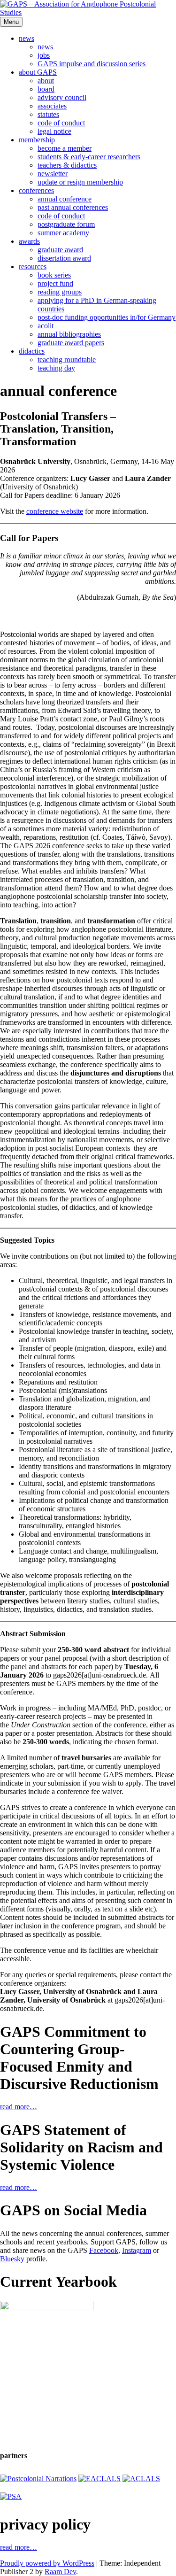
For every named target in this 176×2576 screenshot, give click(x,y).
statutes (48, 114)
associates (52, 106)
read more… (19, 2107)
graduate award (60, 250)
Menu (11, 22)
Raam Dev (60, 2572)
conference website (55, 511)
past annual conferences (73, 207)
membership (37, 140)
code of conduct (61, 123)
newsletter (53, 174)
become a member (65, 148)
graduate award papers (71, 343)
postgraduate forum (66, 224)
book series (54, 275)
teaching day (56, 368)
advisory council (62, 97)
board (46, 89)
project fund (55, 283)
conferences (36, 190)
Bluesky (12, 2259)
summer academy (63, 233)
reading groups (60, 292)
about (46, 81)
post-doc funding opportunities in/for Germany (107, 317)
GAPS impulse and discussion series (92, 64)
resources (33, 267)
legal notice (54, 131)
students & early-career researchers (89, 157)
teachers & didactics (67, 165)
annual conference (65, 199)
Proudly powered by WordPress (47, 2563)
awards (29, 241)
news (27, 38)
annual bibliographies (69, 334)
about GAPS (38, 72)
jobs (44, 55)
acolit (46, 326)
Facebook (104, 2250)
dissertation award (64, 258)
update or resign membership (80, 182)
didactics (32, 351)
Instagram (137, 2250)
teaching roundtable (67, 360)
